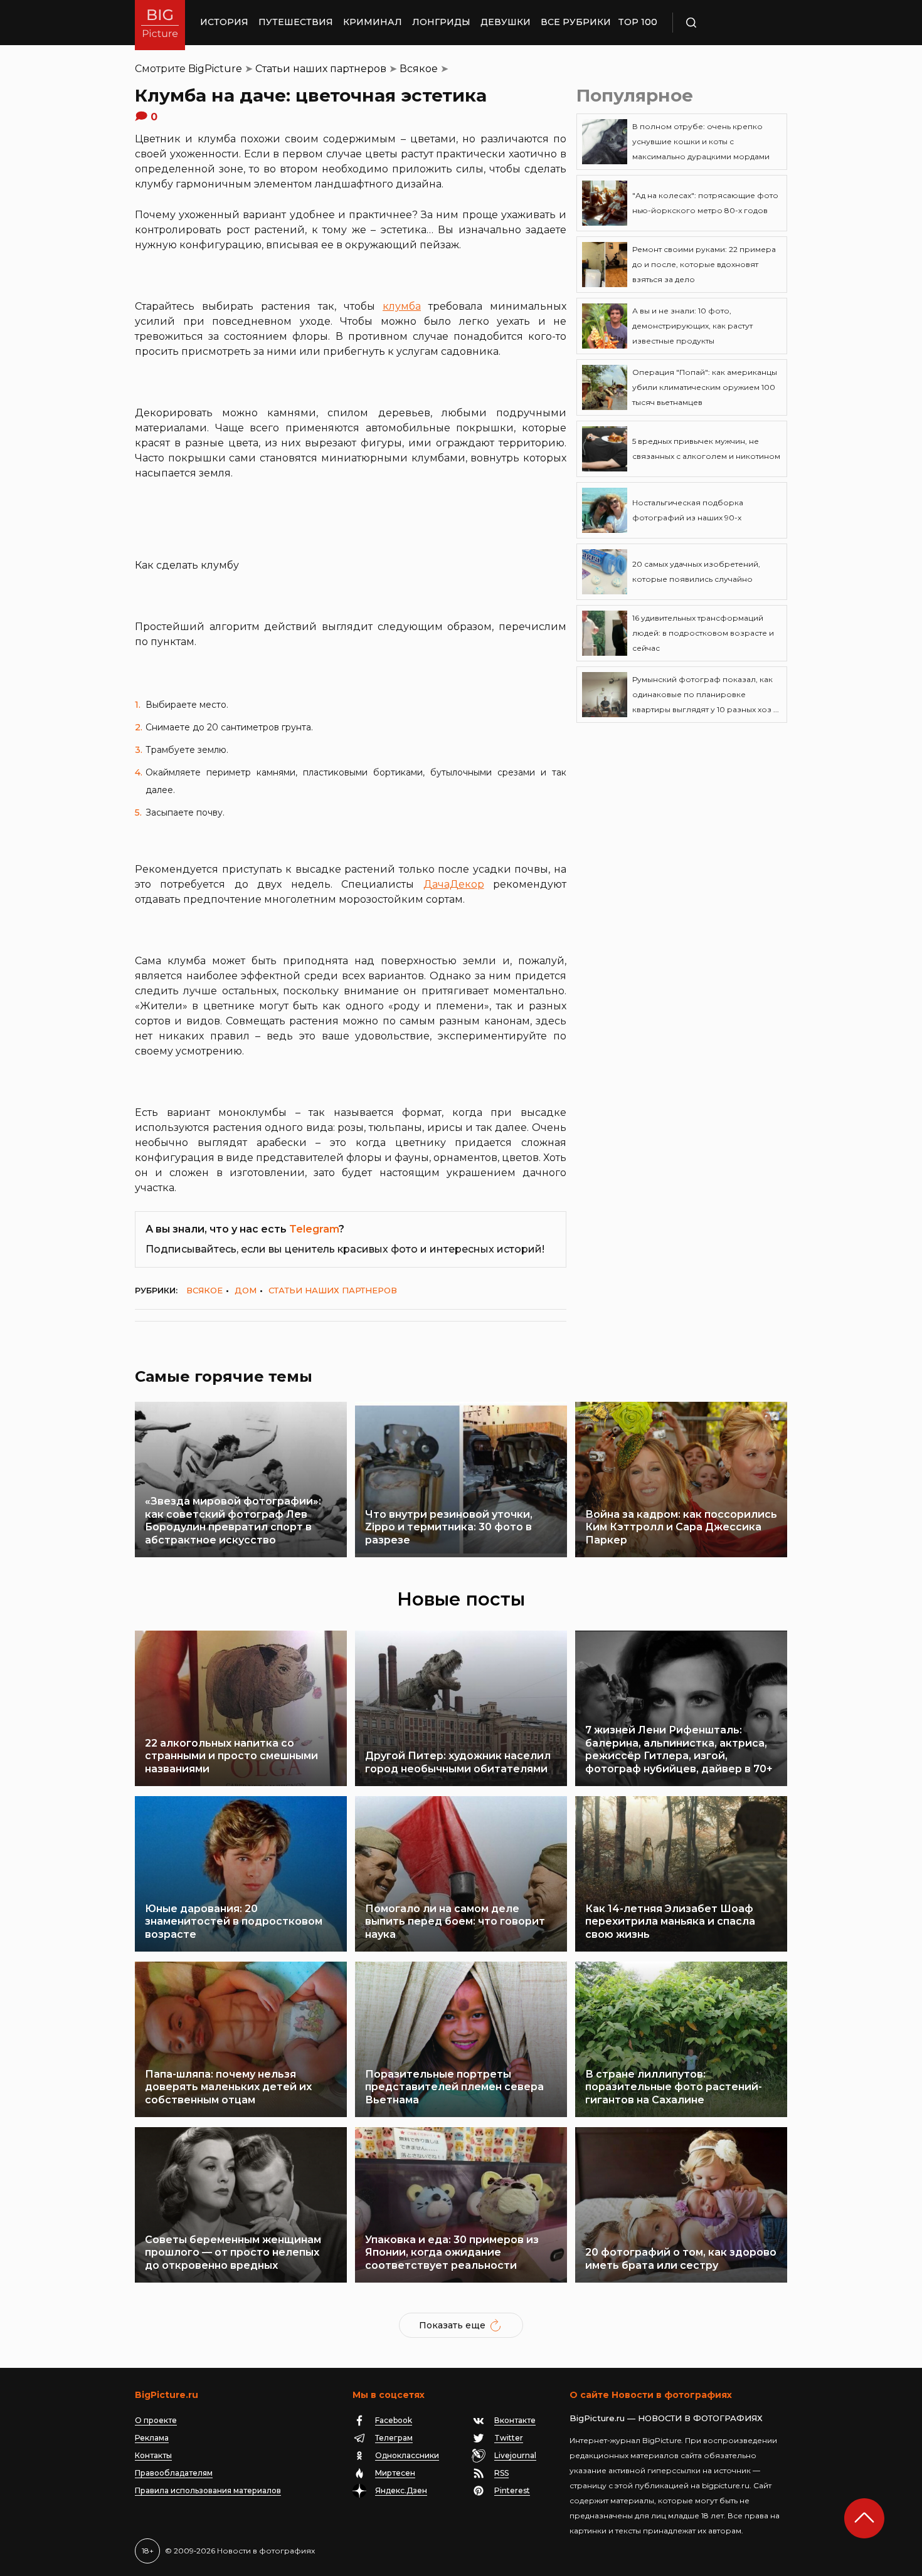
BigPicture (215, 69)
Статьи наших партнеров (321, 69)
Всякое (419, 69)
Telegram (314, 1229)
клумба (402, 306)
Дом (246, 1290)
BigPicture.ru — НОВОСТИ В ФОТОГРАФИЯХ (666, 2418)
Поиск (728, 23)
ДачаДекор (454, 884)
